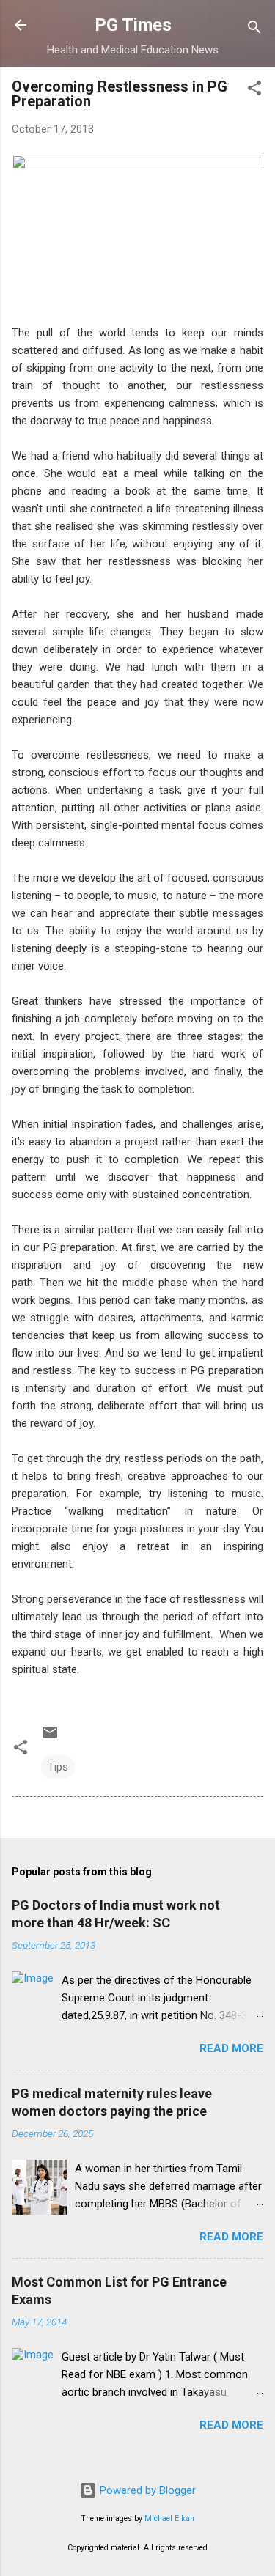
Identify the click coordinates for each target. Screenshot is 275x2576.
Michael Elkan (169, 2518)
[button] (254, 91)
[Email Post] (50, 1738)
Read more (231, 2048)
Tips (58, 1767)
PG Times (133, 25)
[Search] (254, 30)
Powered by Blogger (146, 2490)
